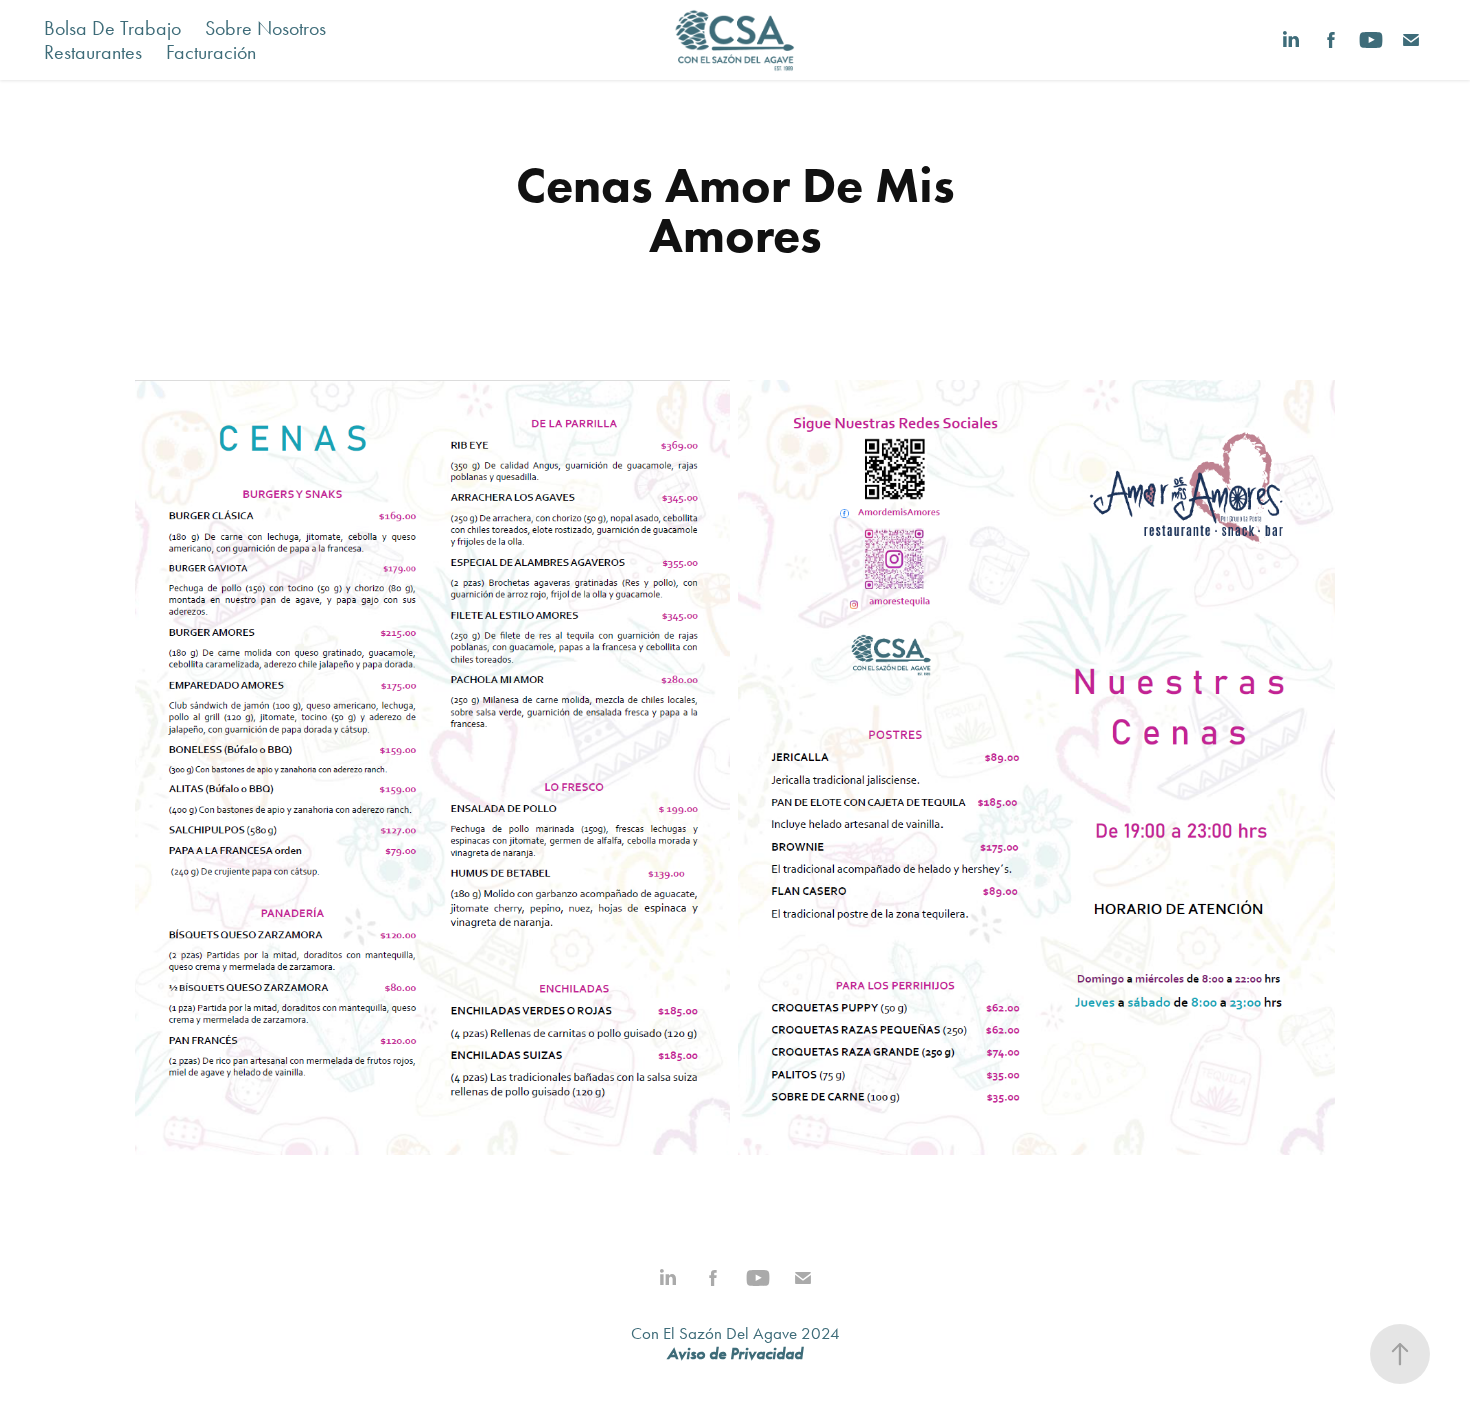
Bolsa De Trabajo (112, 28)
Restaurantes (93, 52)
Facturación (211, 52)
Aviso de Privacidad (735, 1353)
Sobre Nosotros (265, 28)
